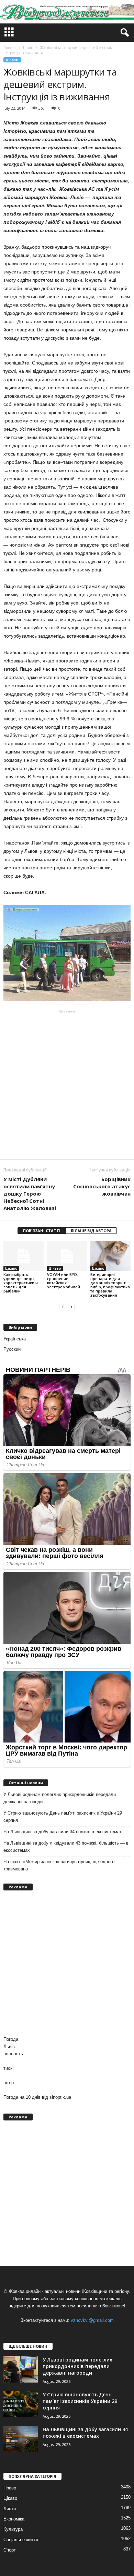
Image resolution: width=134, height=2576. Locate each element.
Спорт (10, 2550)
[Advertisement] (67, 1085)
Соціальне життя (21, 2540)
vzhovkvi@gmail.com (92, 2320)
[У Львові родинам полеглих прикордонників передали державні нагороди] (21, 2369)
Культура (13, 2529)
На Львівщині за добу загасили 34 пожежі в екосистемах (63, 1832)
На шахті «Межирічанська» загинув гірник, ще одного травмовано (59, 1865)
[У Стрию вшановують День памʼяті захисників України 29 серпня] (21, 2404)
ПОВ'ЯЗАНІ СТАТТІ (42, 1231)
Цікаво (12, 60)
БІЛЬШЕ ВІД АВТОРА (91, 1231)
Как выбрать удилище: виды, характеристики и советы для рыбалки (21, 1283)
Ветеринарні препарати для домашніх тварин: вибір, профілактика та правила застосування (110, 1285)
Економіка (14, 2519)
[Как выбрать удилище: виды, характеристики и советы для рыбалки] (24, 1256)
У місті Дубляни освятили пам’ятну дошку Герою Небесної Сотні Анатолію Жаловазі (30, 1194)
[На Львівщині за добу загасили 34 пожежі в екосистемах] (21, 2439)
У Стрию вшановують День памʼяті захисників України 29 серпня (63, 1817)
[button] (123, 33)
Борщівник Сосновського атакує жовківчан (102, 1186)
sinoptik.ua (60, 2097)
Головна (10, 48)
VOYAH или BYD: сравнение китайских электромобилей (64, 1281)
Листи (10, 2509)
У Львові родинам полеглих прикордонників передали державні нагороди (60, 1798)
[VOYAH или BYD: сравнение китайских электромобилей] (67, 1256)
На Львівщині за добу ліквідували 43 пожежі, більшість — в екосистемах (66, 1847)
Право (10, 2488)
